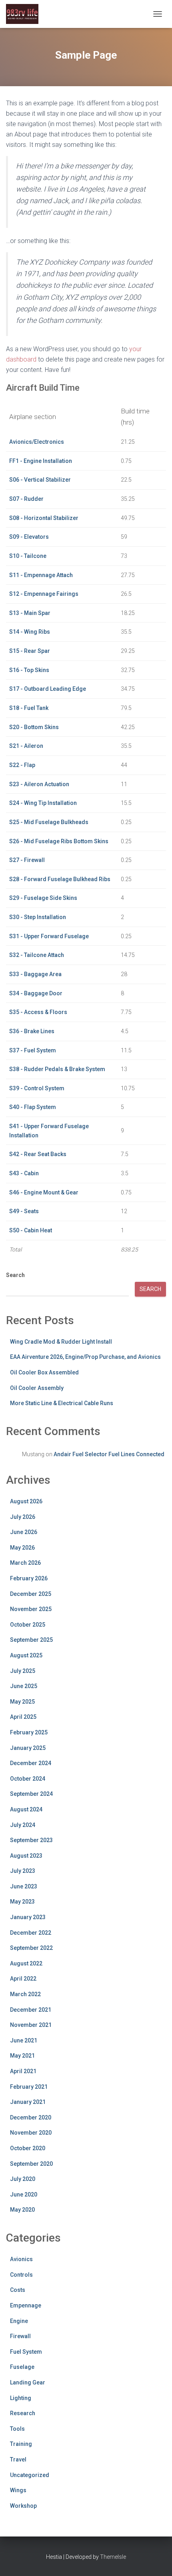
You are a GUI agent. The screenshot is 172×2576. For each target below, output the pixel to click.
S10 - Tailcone (28, 556)
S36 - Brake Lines (32, 1031)
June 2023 (24, 1886)
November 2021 (31, 2025)
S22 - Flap (22, 765)
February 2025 (29, 1732)
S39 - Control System (37, 1088)
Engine (19, 2321)
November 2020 (31, 2133)
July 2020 (23, 2179)
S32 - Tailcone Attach (37, 955)
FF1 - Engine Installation (41, 461)
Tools (17, 2429)
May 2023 (22, 1902)
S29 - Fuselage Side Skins (43, 898)
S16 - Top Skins (29, 670)
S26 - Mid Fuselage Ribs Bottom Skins (59, 841)
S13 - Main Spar (30, 613)
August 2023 (26, 1856)
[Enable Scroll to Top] (156, 2560)
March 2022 (25, 1994)
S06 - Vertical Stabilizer (40, 480)
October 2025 (28, 1625)
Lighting (21, 2398)
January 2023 (28, 1917)
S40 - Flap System (33, 1107)
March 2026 (25, 1563)
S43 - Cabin (24, 1173)
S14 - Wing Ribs (30, 632)
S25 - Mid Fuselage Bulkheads (49, 822)
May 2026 (22, 1548)
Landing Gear (28, 2382)
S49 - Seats (24, 1211)
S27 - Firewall (27, 860)
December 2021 (31, 2010)
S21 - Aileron (26, 746)
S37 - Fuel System (33, 1050)
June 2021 (24, 2040)
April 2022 (23, 1979)
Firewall (20, 2336)
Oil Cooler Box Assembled (44, 1372)
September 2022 (31, 1948)
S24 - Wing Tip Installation (43, 803)
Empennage (26, 2305)
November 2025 (31, 1609)
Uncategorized (30, 2475)
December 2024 (31, 1763)
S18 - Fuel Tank (29, 708)
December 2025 (31, 1594)
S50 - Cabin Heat (31, 1230)
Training (21, 2444)
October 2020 (28, 2148)
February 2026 (29, 1578)
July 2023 (23, 1871)
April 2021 (23, 2071)
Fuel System (26, 2352)
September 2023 (31, 1840)
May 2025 (22, 1702)
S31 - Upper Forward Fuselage (49, 936)
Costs (18, 2290)
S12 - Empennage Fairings (44, 594)
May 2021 (22, 2056)
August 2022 (26, 1963)
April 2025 (23, 1717)
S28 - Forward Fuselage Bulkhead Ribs (60, 879)
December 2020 (31, 2117)
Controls (21, 2275)
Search (15, 1275)
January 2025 (28, 1748)
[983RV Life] (25, 14)
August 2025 (26, 1655)
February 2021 (29, 2087)
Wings (18, 2490)
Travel (18, 2459)
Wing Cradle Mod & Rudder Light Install (61, 1342)
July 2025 (23, 1671)
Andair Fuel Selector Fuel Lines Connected (109, 1454)
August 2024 (26, 1809)
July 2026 (23, 1517)
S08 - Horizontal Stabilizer (44, 518)
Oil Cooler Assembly (37, 1388)
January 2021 (28, 2102)
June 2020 (24, 2194)
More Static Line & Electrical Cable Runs (62, 1403)
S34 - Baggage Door (36, 993)
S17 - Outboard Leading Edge (48, 689)
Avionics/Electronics (37, 442)
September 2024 (31, 1794)
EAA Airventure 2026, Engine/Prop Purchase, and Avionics (85, 1357)
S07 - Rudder (26, 499)
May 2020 (22, 2210)
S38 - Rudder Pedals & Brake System (57, 1069)
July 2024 (23, 1825)
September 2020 (31, 2164)
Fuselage (22, 2367)
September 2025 (31, 1640)
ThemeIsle (113, 2557)
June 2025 (24, 1686)
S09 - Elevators (29, 537)
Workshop (23, 2506)
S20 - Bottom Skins (34, 727)
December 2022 (31, 1933)
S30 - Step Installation (38, 917)
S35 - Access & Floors (38, 1012)
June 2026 (24, 1532)
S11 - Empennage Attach (41, 575)
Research (23, 2413)
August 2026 (26, 1501)
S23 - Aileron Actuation (39, 784)
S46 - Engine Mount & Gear (44, 1192)
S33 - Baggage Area (35, 974)
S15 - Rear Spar (30, 651)
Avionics (21, 2259)
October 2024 (28, 1779)
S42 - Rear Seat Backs (38, 1154)
